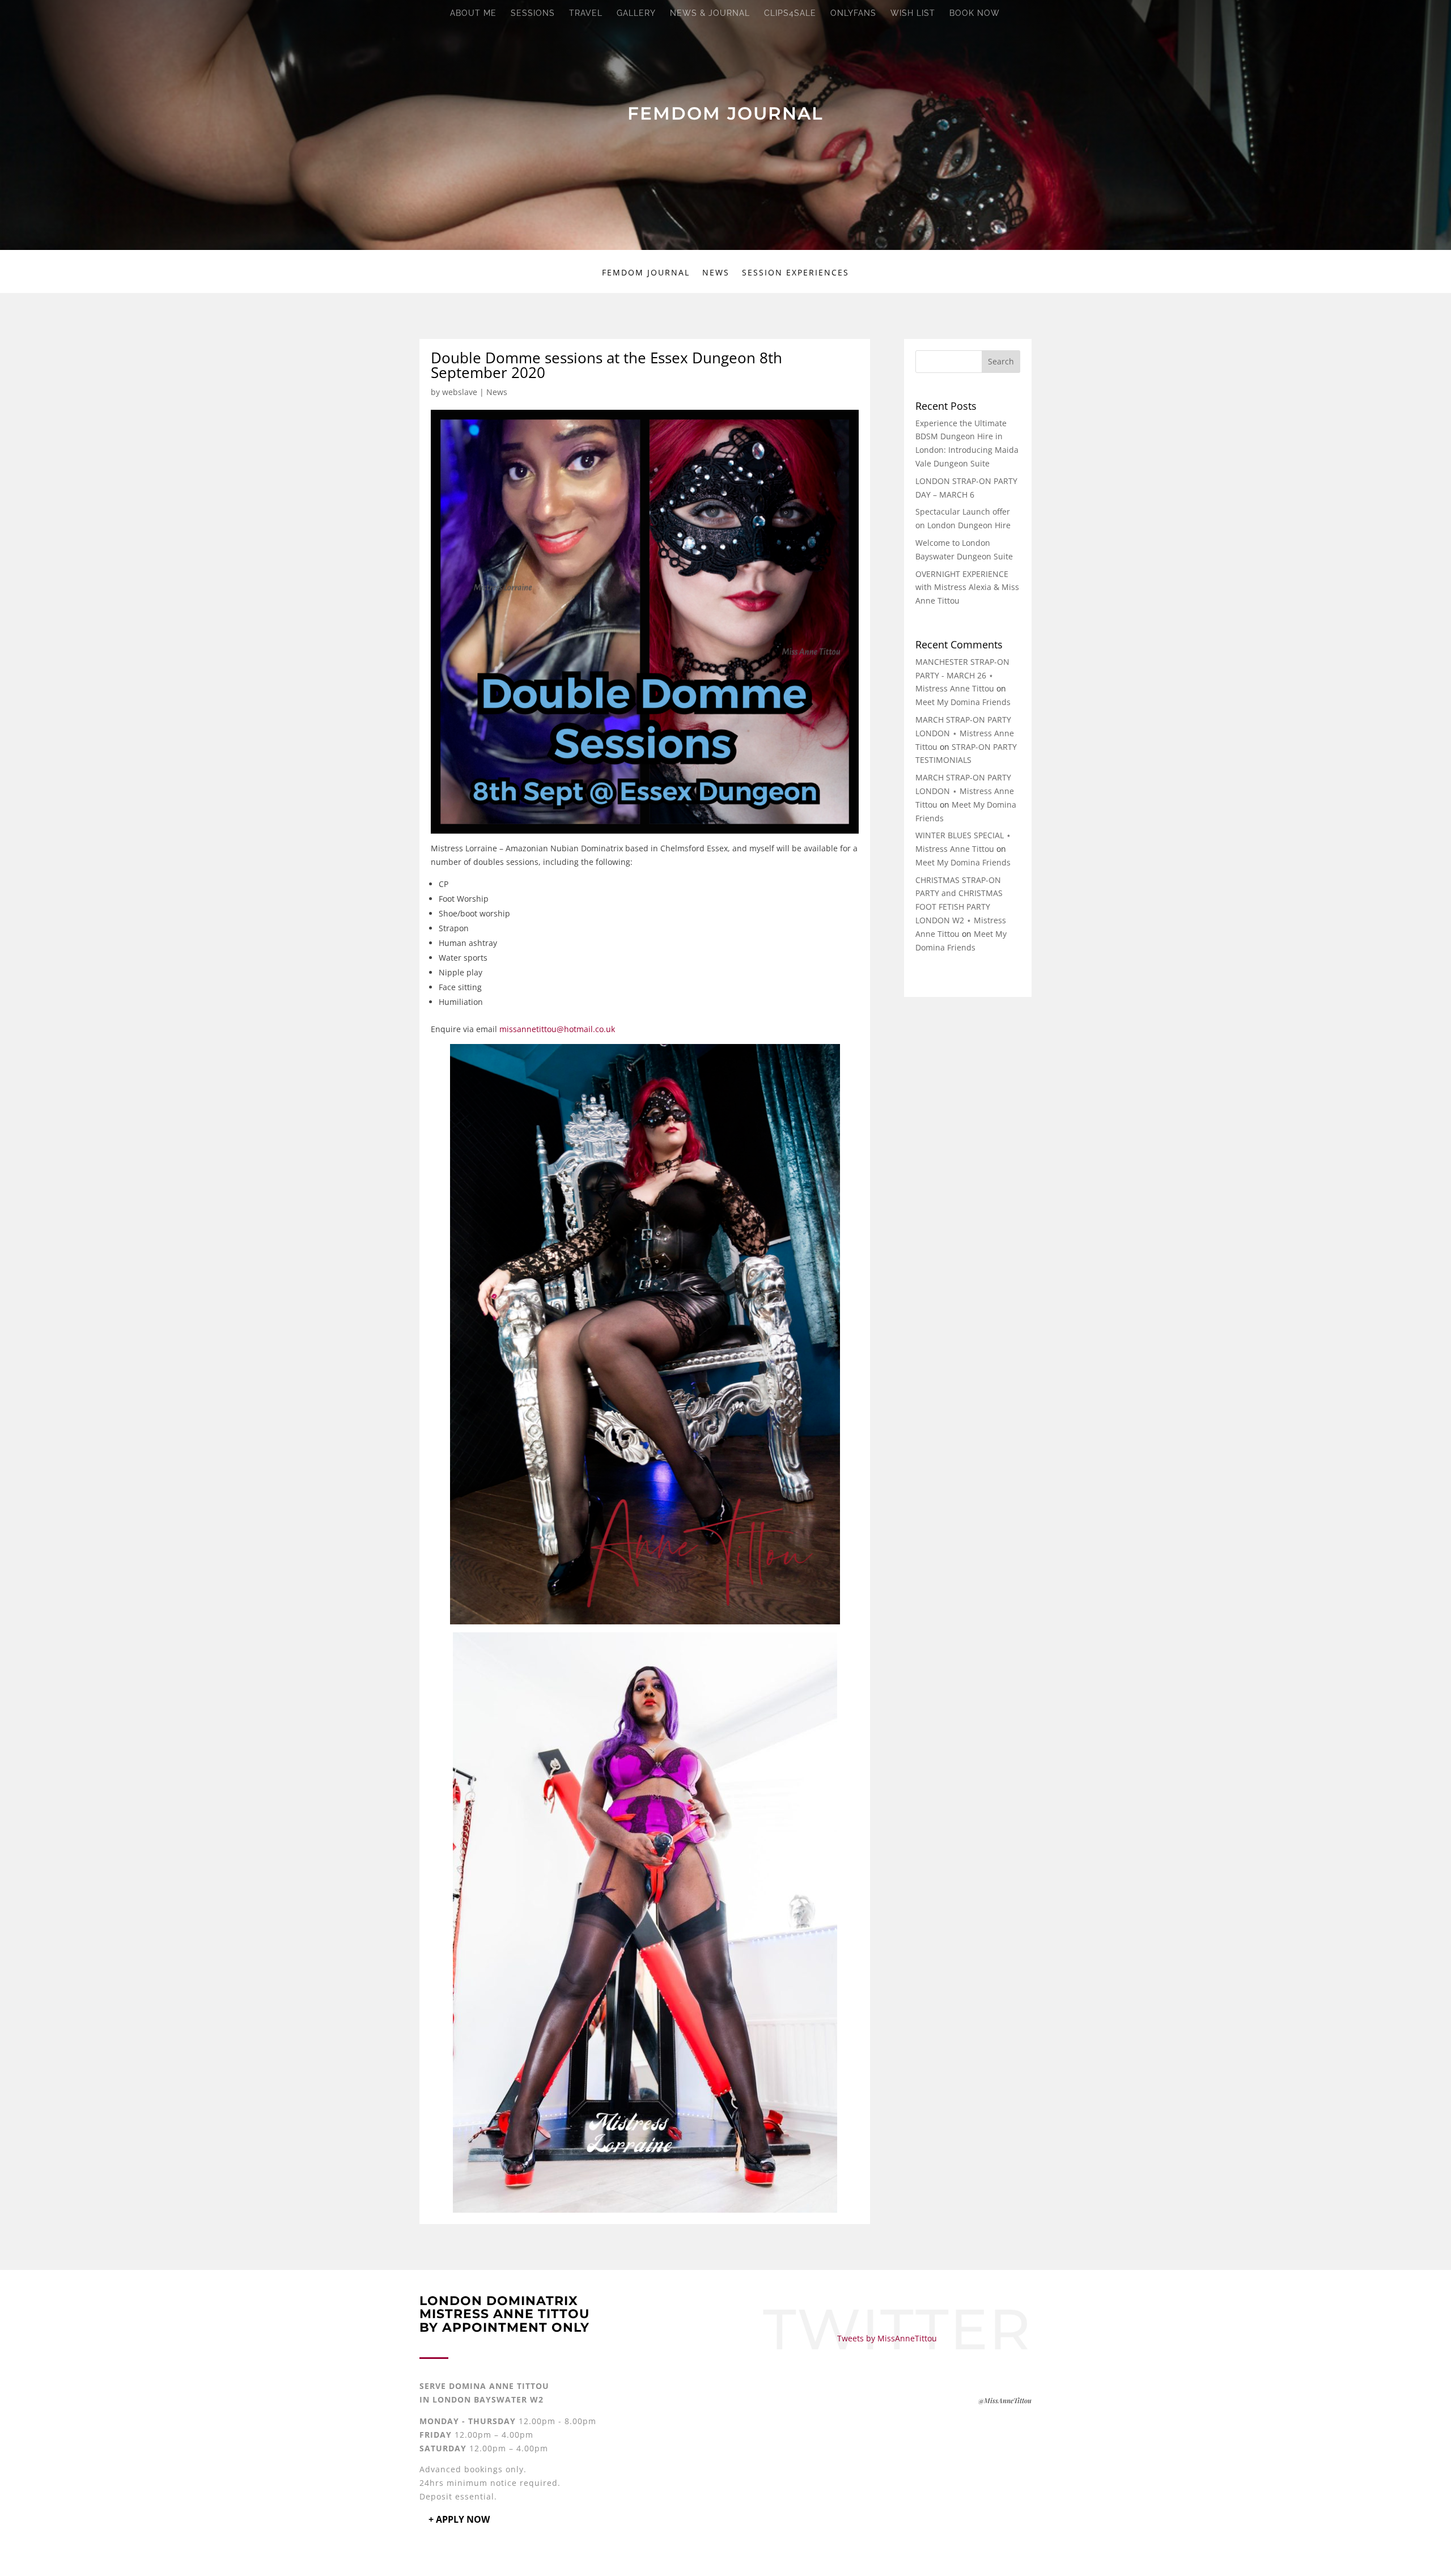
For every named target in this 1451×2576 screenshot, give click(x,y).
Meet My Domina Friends (963, 702)
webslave (460, 392)
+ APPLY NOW (459, 2519)
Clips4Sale (790, 13)
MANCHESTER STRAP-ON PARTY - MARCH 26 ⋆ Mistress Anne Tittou (962, 675)
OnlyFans (853, 13)
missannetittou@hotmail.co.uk (557, 1029)
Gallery (636, 13)
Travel (586, 13)
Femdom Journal (646, 273)
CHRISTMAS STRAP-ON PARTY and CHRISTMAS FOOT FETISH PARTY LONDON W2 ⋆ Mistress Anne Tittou (961, 907)
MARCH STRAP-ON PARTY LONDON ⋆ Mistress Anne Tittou (965, 733)
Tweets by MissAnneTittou (887, 2338)
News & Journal (710, 13)
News (716, 273)
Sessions (533, 13)
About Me (473, 13)
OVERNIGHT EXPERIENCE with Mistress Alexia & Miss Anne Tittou (967, 587)
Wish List (913, 13)
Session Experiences (795, 273)
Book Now (975, 13)
